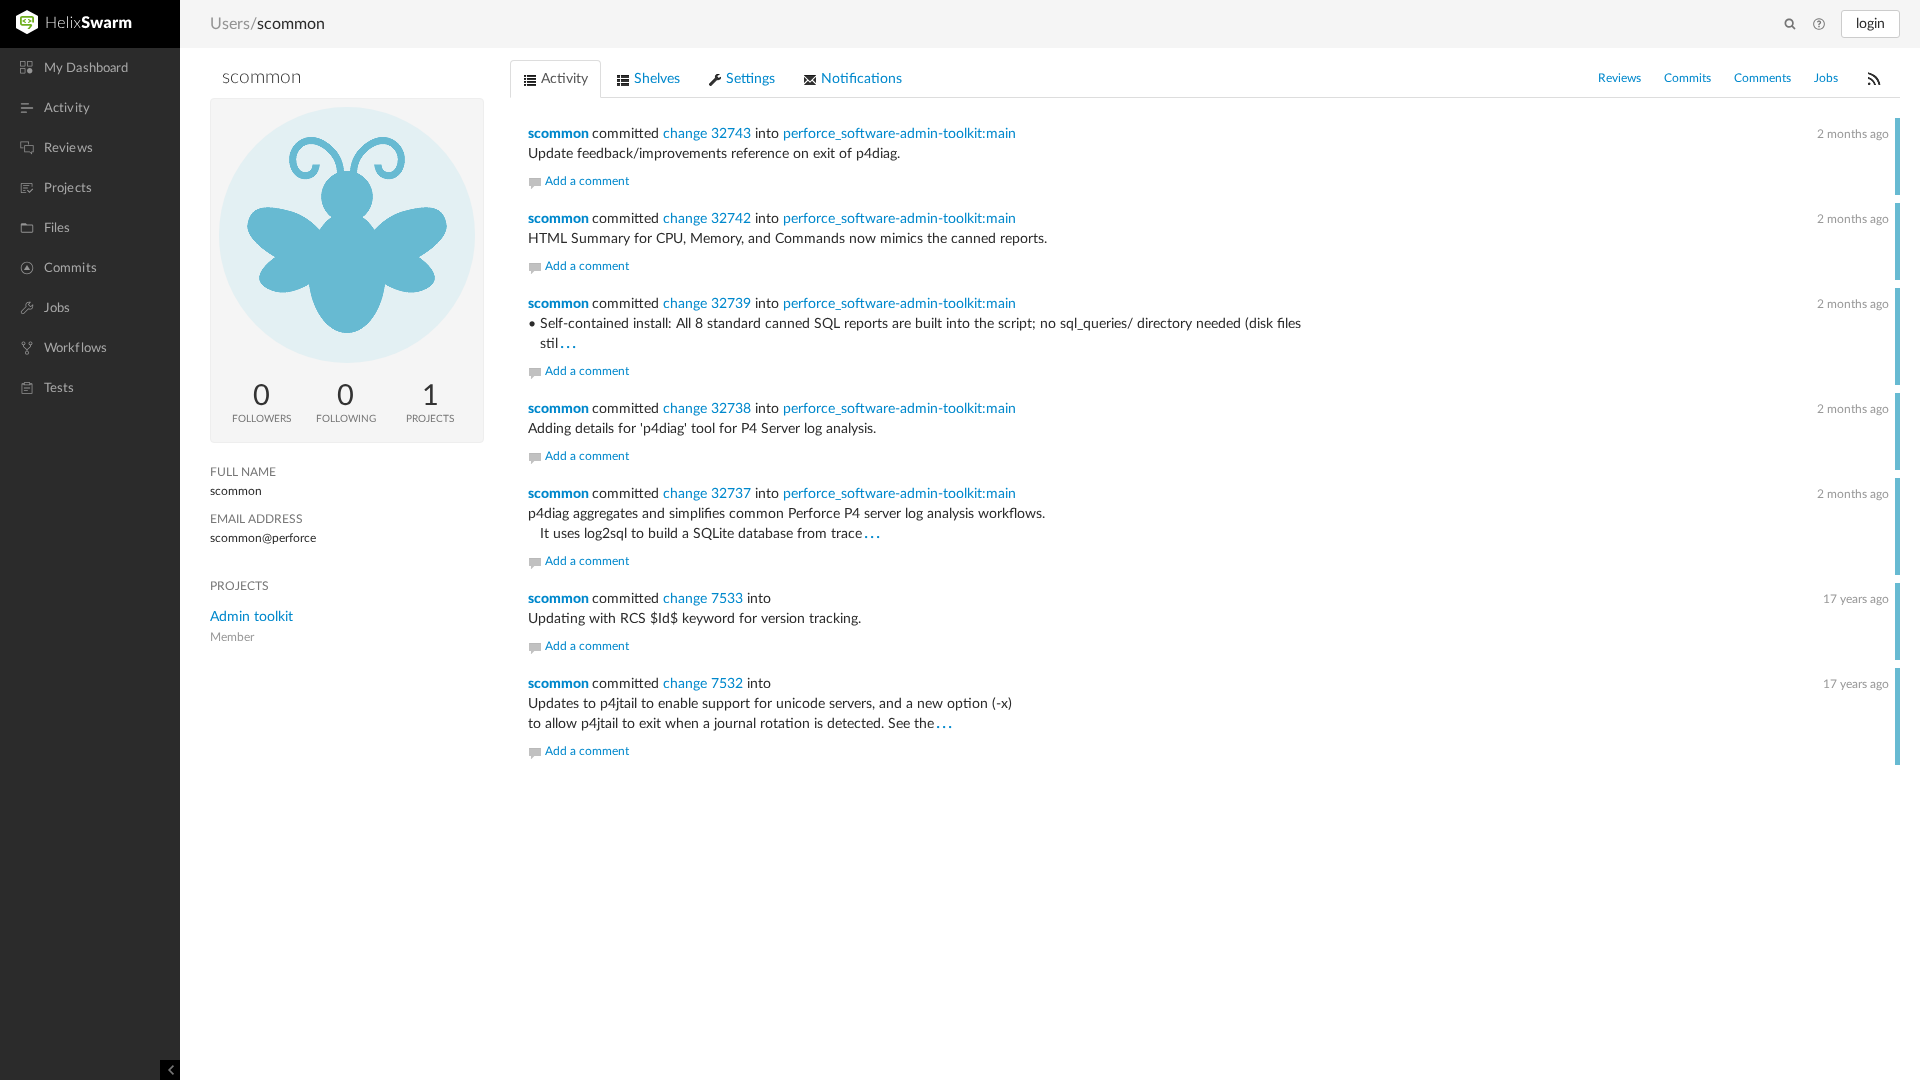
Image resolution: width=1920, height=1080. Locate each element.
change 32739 (707, 304)
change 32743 (707, 134)
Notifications (859, 79)
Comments (1762, 78)
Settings (748, 79)
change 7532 (703, 684)
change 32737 (707, 494)
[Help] (1819, 25)
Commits (1687, 78)
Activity (562, 79)
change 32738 (707, 409)
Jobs (1826, 78)
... (569, 343)
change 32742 (707, 219)
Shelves (655, 79)
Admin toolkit (251, 617)
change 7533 (703, 599)
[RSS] (1874, 78)
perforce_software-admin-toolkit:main (899, 134)
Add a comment (587, 181)
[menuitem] (90, 68)
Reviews (1619, 78)
